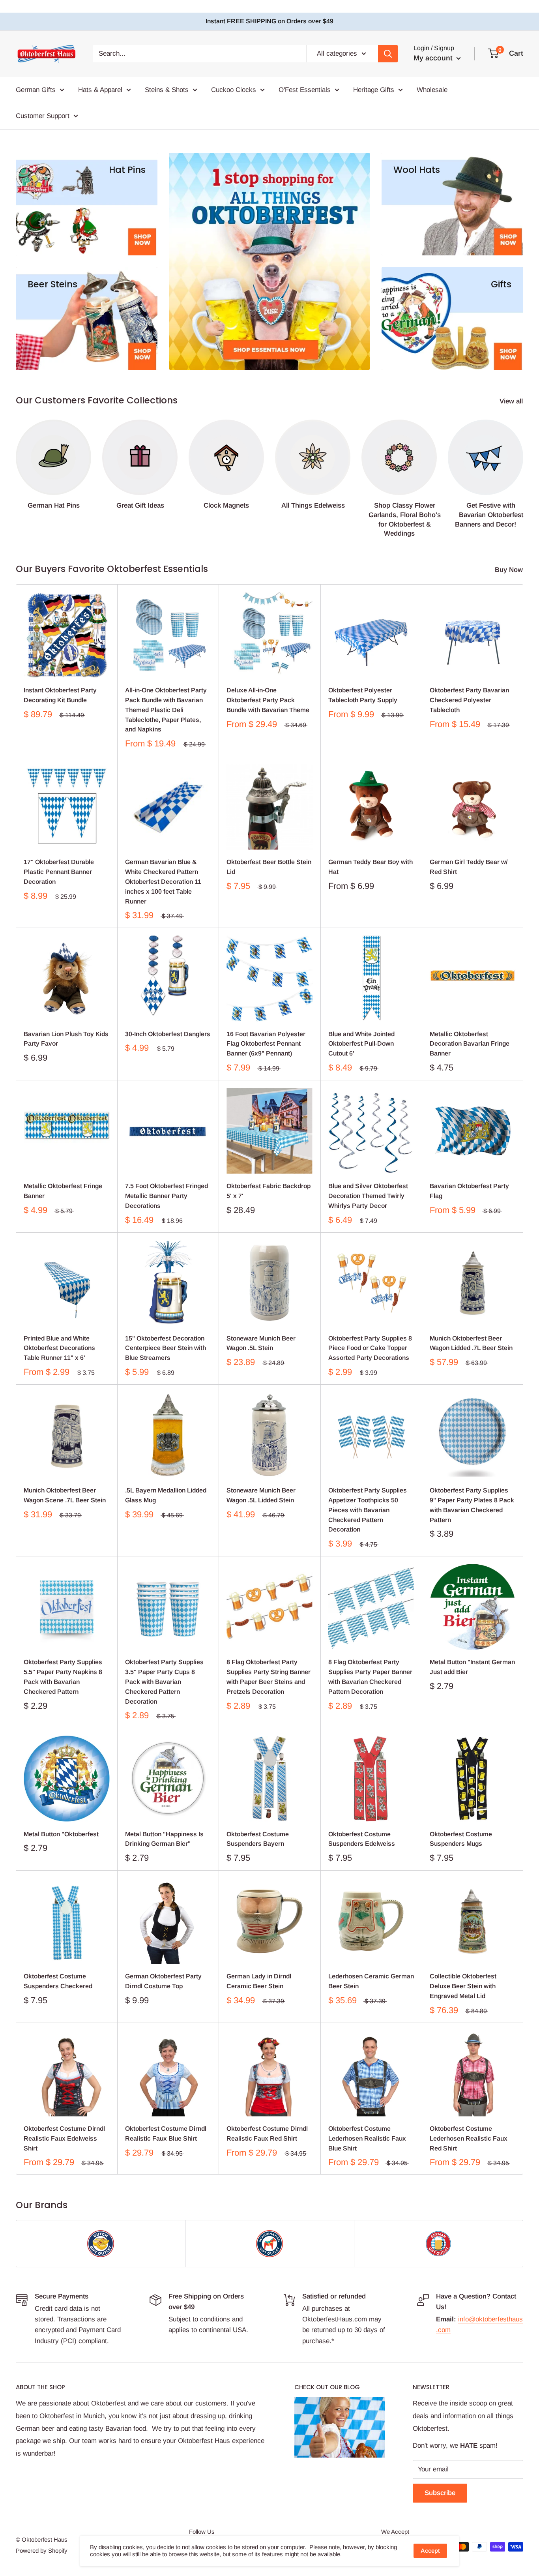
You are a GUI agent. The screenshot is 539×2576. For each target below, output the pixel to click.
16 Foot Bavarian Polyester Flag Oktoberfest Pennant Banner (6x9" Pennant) (266, 1044)
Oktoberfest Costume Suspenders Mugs (461, 1839)
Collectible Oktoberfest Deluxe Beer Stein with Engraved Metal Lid (463, 1986)
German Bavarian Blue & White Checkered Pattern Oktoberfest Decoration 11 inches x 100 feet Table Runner (163, 881)
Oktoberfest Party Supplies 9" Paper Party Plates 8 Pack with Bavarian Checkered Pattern (472, 1505)
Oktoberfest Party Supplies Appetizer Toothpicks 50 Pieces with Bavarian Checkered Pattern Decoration (368, 1510)
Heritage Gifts (374, 90)
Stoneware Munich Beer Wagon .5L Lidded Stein (261, 1495)
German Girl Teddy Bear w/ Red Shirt (469, 867)
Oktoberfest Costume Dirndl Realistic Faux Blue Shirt (166, 2134)
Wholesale (432, 90)
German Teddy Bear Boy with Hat (371, 867)
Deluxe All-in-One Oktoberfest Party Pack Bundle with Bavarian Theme (268, 700)
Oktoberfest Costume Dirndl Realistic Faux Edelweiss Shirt (64, 2138)
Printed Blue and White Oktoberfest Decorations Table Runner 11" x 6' (59, 1348)
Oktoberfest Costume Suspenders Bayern (258, 1839)
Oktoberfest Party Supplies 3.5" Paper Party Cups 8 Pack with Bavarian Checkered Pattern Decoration (164, 1682)
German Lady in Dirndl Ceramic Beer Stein (259, 1981)
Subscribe (440, 2493)
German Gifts (36, 90)
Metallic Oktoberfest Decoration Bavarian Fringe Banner (470, 1044)
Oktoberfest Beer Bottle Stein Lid (269, 867)
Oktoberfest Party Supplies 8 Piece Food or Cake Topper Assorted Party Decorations (370, 1348)
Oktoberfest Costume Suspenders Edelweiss (362, 1839)
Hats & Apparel (100, 90)
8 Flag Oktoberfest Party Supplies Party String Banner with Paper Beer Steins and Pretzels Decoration (269, 1677)
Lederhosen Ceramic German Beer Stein (371, 1981)
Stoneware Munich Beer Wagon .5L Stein (261, 1343)
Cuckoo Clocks (234, 90)
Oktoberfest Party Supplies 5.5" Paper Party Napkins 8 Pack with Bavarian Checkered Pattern (63, 1677)
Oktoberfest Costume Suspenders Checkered (58, 1981)
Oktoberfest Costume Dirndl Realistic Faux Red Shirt (267, 2134)
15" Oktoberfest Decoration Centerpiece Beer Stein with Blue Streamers (166, 1348)
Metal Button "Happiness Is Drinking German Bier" (164, 1839)
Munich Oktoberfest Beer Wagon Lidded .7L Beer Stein (471, 1343)
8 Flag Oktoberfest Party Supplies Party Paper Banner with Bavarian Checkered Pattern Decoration (370, 1677)
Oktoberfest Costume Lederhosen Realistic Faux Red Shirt (469, 2138)
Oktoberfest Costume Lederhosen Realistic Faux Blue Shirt (367, 2138)
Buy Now (510, 570)
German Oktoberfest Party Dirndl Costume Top (163, 1981)
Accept (430, 2551)
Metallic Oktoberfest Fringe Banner (63, 1191)
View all (512, 401)
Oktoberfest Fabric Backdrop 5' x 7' (269, 1191)
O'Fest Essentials (305, 90)
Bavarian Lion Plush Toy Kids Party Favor (66, 1039)
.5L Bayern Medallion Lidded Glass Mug (166, 1495)
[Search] (388, 54)
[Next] (523, 471)
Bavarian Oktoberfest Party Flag (469, 1191)
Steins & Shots (167, 90)
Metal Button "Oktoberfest (61, 1834)
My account (434, 58)
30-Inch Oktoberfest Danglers (168, 1034)
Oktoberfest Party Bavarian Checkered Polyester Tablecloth (469, 700)
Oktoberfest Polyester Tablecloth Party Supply (363, 695)
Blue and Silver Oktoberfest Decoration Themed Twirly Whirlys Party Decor (368, 1196)
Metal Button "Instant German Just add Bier (472, 1667)
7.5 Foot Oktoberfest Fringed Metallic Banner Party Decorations (167, 1196)
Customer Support (43, 115)
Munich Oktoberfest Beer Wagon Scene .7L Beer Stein (65, 1495)
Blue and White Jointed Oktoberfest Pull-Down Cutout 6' (361, 1044)
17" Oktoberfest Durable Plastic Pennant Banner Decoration (59, 872)
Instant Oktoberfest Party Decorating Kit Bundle (60, 695)
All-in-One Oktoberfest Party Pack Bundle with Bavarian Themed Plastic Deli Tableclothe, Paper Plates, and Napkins (166, 710)
